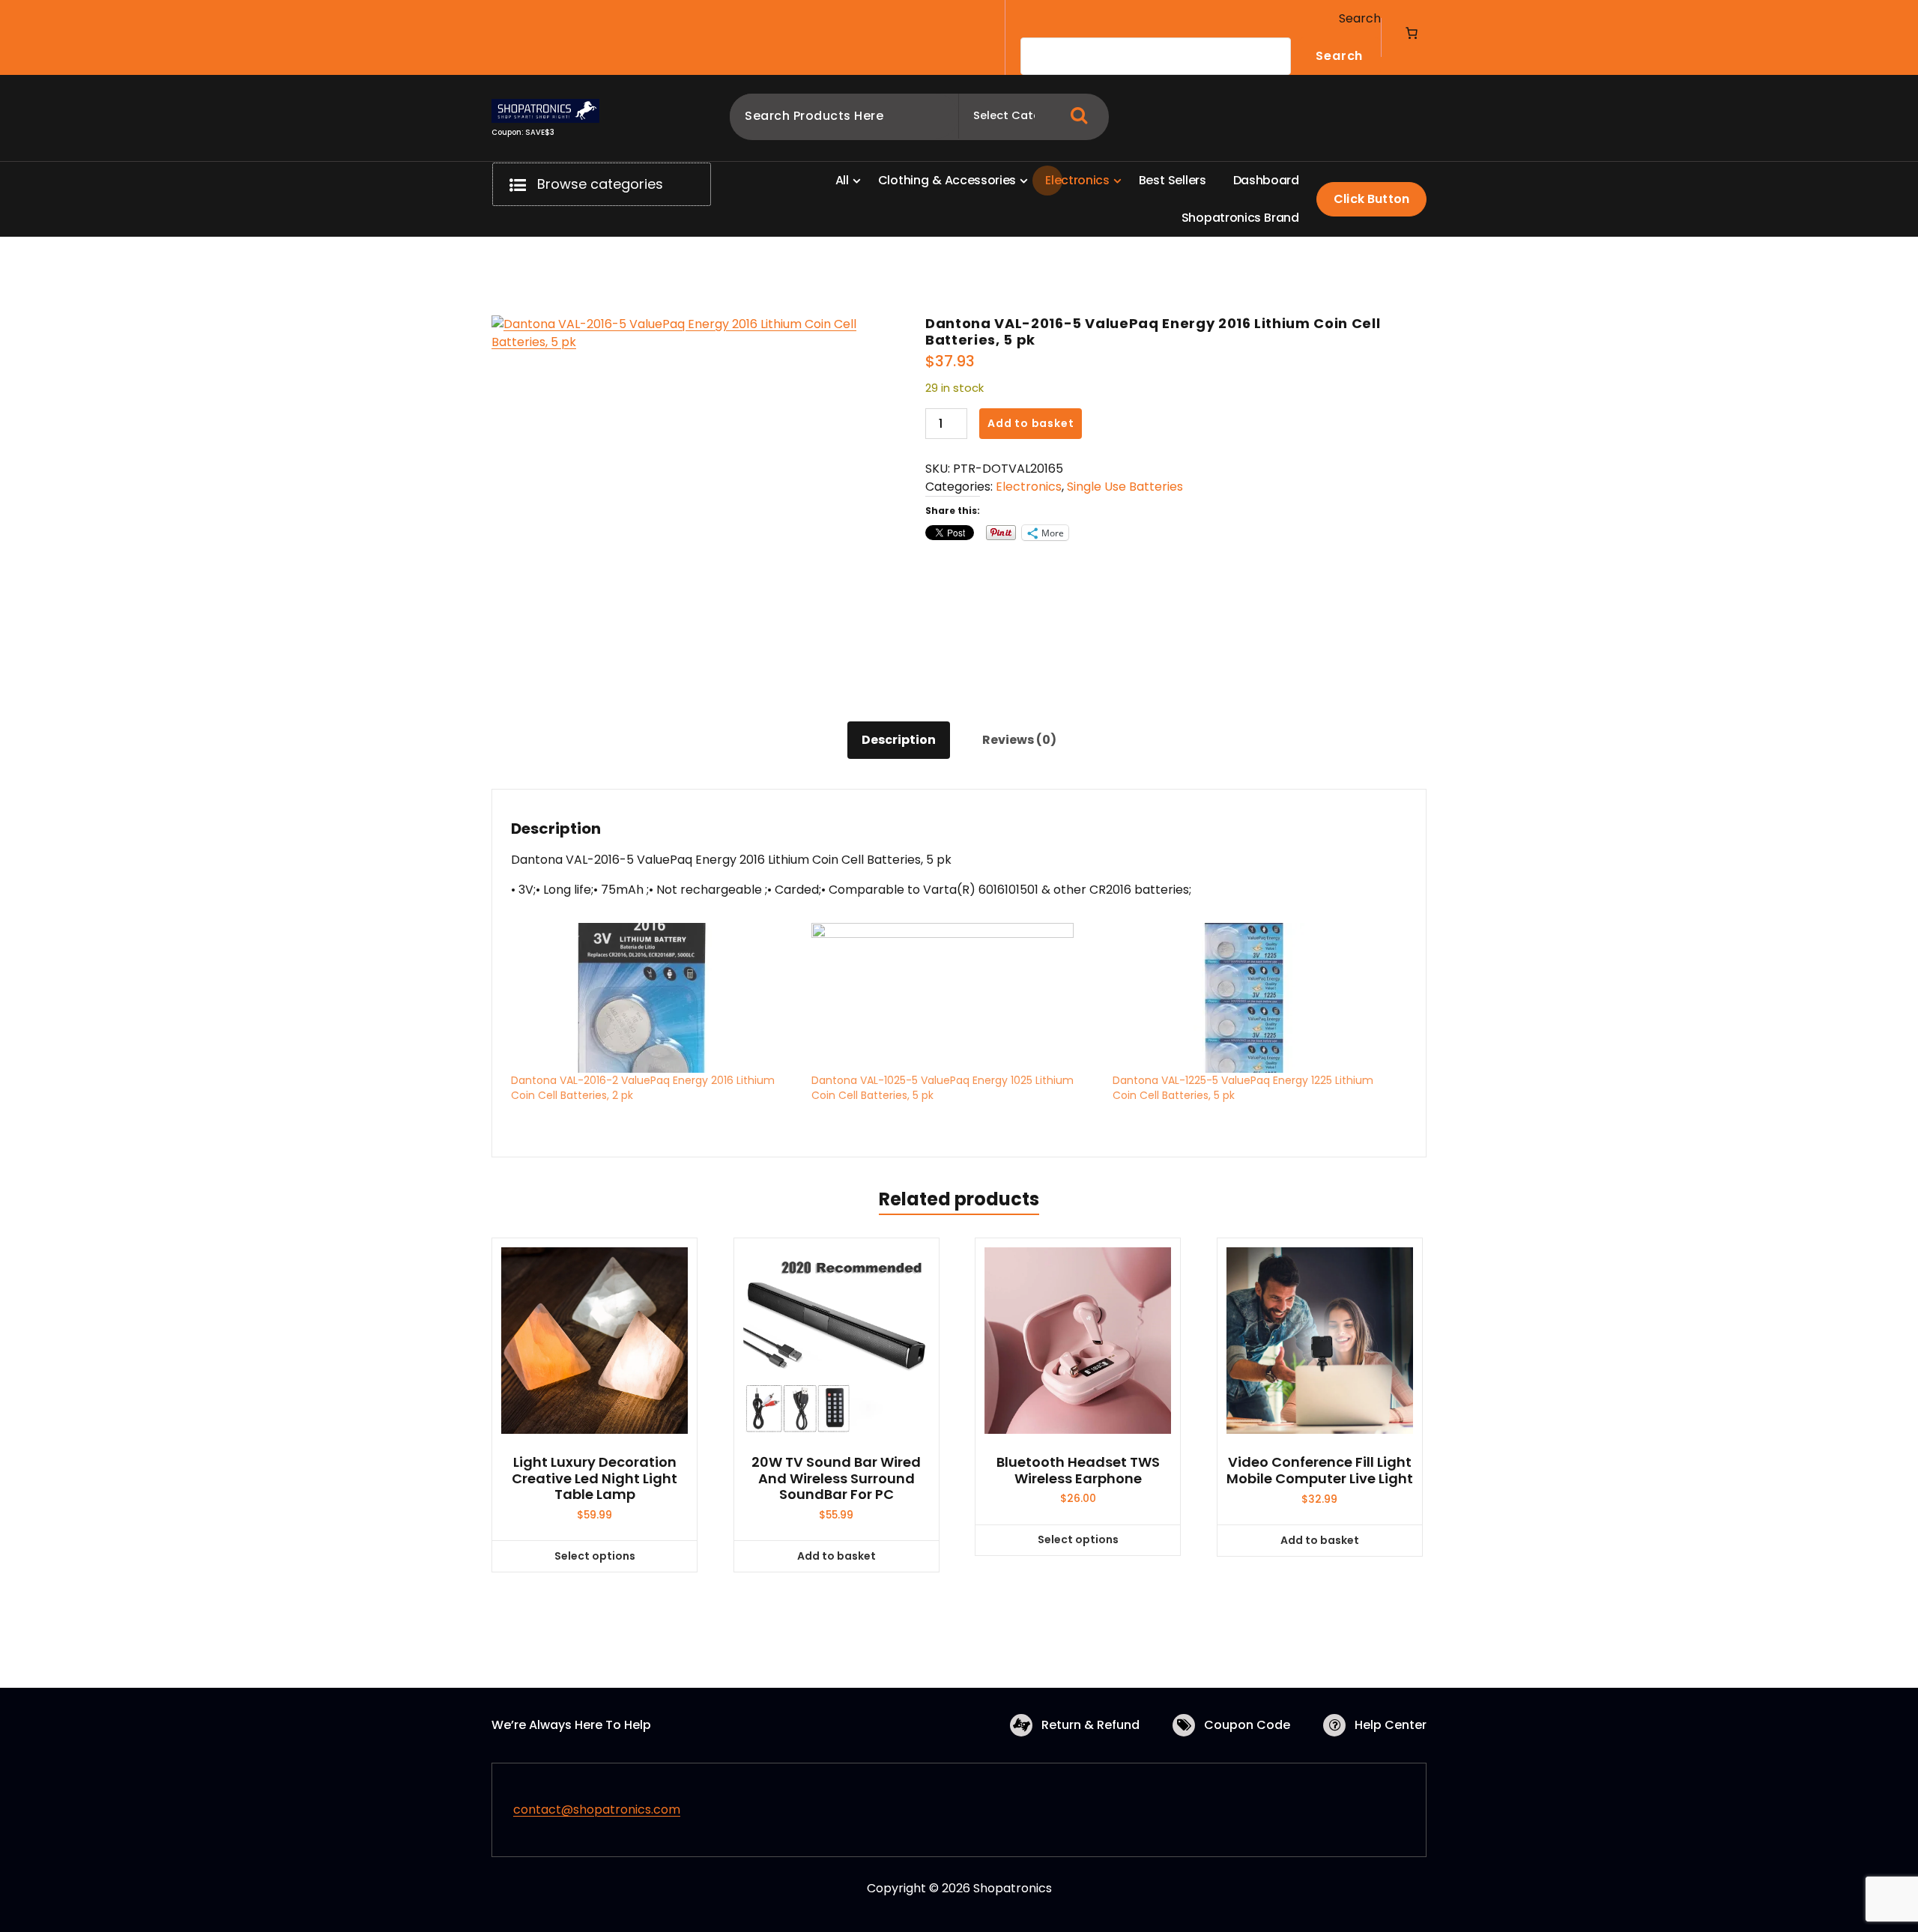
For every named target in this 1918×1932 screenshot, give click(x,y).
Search (1360, 18)
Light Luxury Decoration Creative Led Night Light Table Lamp (595, 1478)
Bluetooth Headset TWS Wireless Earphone (1078, 1470)
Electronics (1029, 487)
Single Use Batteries (1125, 487)
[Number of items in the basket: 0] (1412, 33)
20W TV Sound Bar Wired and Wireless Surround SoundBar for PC (836, 1478)
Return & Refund (1090, 1725)
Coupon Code (1247, 1725)
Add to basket (1031, 423)
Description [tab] (899, 740)
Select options (595, 1556)
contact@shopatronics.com (597, 1810)
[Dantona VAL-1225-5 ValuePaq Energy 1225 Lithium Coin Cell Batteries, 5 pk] (1255, 998)
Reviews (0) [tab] (1019, 740)
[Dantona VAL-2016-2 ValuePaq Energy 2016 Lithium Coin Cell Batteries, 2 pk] (654, 998)
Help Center (1391, 1725)
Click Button (1371, 199)
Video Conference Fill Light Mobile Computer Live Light (1320, 1470)
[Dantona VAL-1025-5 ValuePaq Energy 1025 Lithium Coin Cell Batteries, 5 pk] (954, 998)
